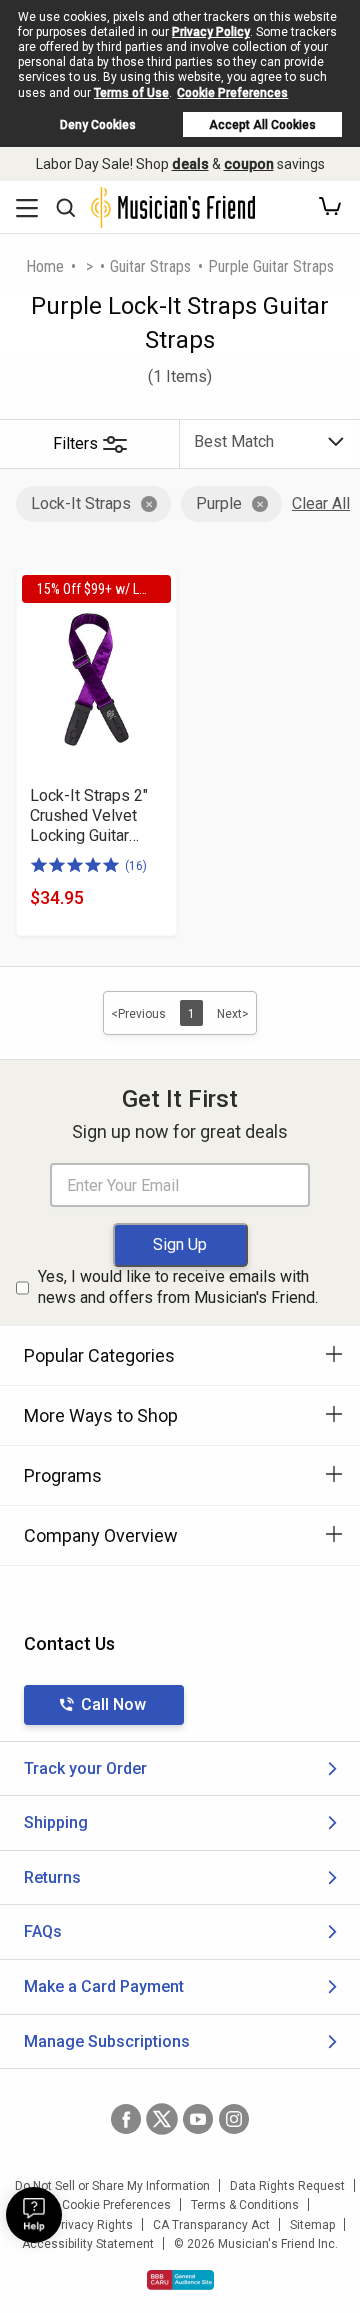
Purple (219, 503)
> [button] (89, 266)
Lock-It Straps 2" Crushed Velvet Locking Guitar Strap (89, 816)
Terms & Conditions (245, 2205)
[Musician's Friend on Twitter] (162, 2119)
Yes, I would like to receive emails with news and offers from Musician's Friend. (178, 1287)
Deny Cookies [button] (98, 125)
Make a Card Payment (104, 1986)
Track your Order (85, 1768)
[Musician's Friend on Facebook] (126, 2119)
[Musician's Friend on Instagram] (234, 2119)
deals (190, 164)
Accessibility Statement (88, 2244)
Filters (75, 443)
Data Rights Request (287, 2186)
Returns (52, 1877)
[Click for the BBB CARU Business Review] (180, 2280)
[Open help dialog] (34, 2215)
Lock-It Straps (81, 503)
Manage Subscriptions (107, 2041)
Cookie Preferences (232, 93)
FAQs (43, 1931)
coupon (249, 164)
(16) (136, 866)
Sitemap (312, 2225)
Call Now (113, 1704)
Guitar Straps (150, 266)
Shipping (56, 1822)
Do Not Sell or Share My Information (112, 2186)
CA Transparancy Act (211, 2225)
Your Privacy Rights (79, 2225)
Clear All (321, 503)
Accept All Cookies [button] (262, 125)
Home (45, 266)
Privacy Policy (211, 32)
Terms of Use (131, 93)
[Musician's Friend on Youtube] (198, 2119)
